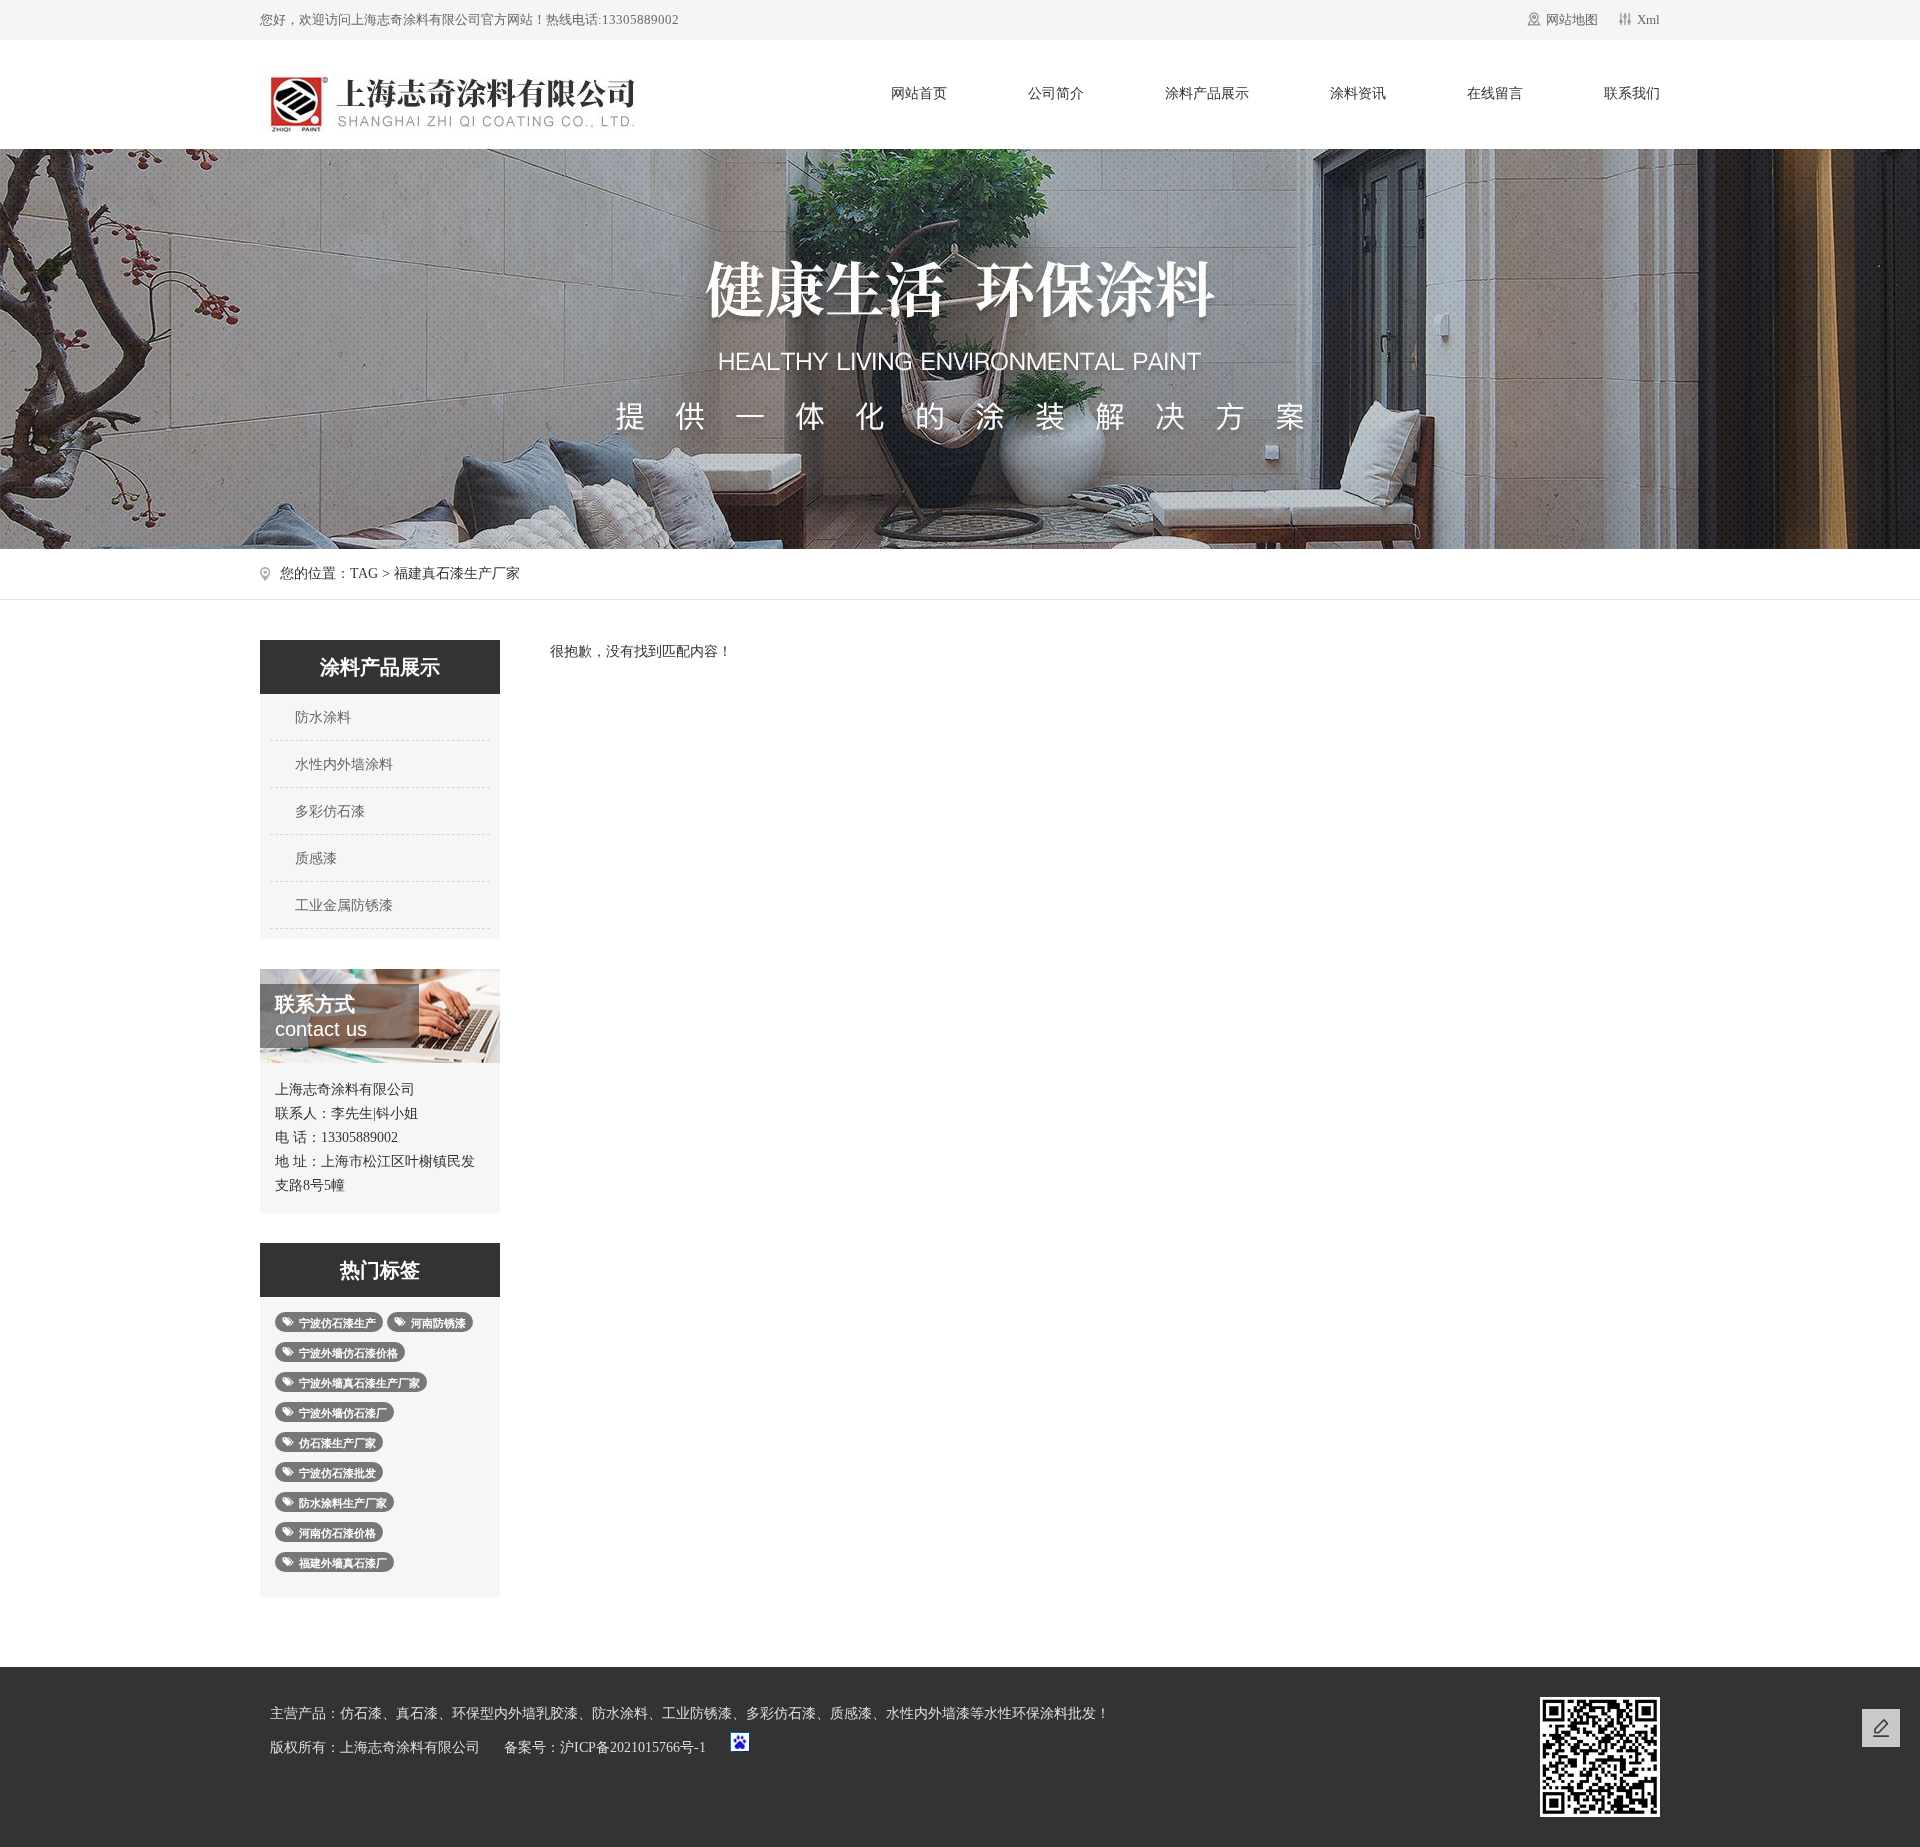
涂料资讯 (1358, 93)
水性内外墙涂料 (342, 764)
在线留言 (1495, 93)
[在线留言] (1881, 1728)
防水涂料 (321, 717)
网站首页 (919, 93)
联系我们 (1632, 93)
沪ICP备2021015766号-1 (633, 1747)
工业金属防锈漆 (342, 905)
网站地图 (1572, 19)
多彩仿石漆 (328, 811)
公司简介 (1056, 93)
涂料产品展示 (1207, 93)
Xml (1648, 19)
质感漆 (314, 858)
